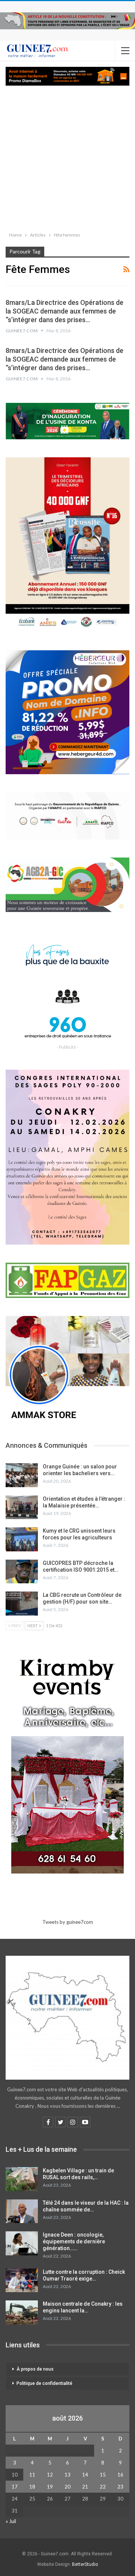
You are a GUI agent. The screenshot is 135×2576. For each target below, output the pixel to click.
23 (120, 2487)
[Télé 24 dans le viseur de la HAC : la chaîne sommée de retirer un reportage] (22, 2211)
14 (85, 2475)
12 (50, 2475)
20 (67, 2487)
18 (32, 2487)
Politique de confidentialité (44, 2383)
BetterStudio (85, 2564)
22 (103, 2487)
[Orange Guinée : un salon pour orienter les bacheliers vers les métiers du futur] (22, 1475)
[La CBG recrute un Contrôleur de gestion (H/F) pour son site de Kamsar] (22, 1604)
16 (120, 2475)
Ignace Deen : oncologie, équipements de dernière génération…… (74, 2241)
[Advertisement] (67, 157)
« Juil (11, 2521)
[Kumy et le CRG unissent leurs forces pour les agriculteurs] (22, 1539)
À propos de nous (35, 2369)
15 (103, 2475)
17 (15, 2487)
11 (32, 2475)
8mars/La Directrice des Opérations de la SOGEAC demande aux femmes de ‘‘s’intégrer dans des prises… (64, 311)
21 (85, 2487)
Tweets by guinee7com (68, 1922)
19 (50, 2487)
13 (67, 2475)
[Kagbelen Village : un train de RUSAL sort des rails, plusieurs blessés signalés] (22, 2179)
